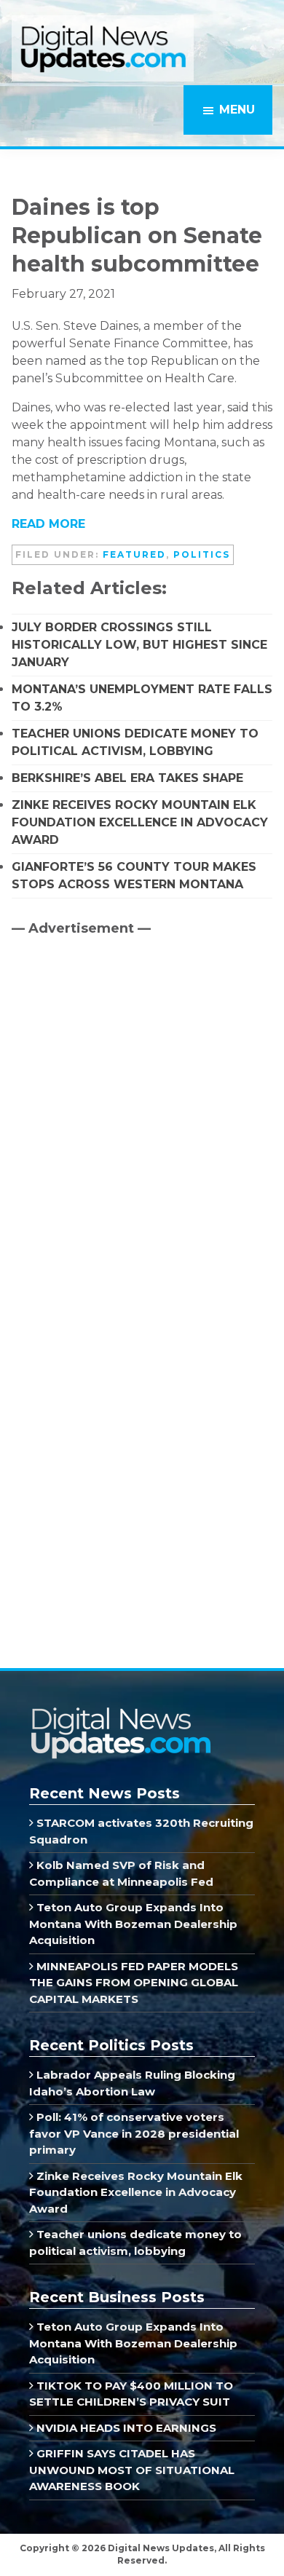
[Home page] (120, 1712)
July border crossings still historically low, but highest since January (139, 645)
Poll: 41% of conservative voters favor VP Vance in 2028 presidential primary (134, 2133)
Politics (202, 554)
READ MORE (48, 524)
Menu (237, 110)
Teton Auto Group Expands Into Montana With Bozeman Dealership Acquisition (133, 1924)
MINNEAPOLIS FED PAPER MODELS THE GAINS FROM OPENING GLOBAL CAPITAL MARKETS (134, 1983)
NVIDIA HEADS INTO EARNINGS (125, 2428)
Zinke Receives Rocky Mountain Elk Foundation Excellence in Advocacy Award (140, 822)
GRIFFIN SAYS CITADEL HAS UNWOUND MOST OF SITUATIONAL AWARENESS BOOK (132, 2470)
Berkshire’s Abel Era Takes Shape (127, 778)
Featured (134, 554)
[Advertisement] (121, 1072)
